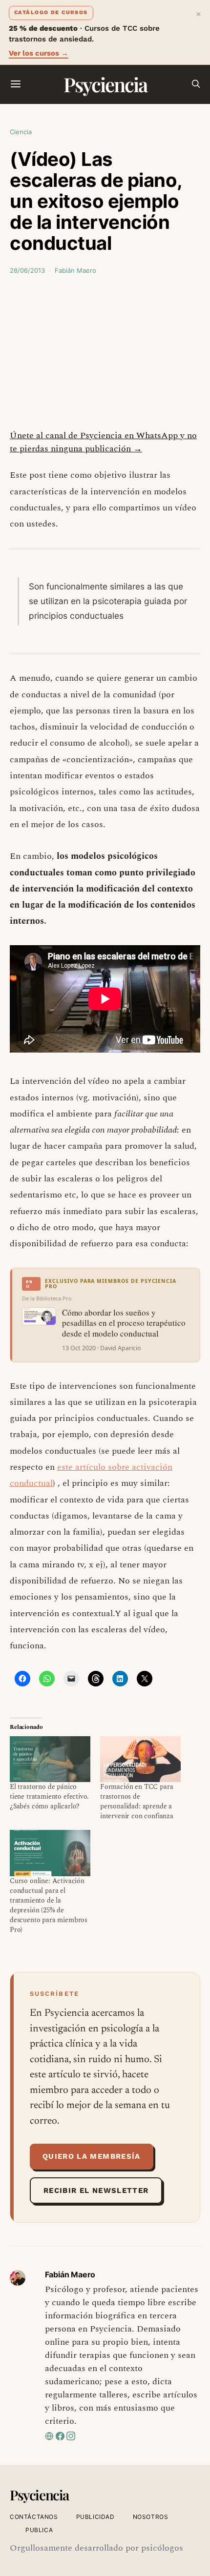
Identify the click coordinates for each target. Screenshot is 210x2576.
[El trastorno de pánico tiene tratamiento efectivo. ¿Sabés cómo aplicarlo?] (50, 1759)
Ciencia (21, 132)
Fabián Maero (75, 270)
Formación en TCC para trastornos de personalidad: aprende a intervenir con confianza (137, 1801)
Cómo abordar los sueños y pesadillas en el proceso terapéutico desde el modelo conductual (124, 1323)
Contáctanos (34, 2517)
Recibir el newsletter (96, 2191)
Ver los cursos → (39, 53)
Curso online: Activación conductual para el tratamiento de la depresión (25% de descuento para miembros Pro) (49, 1905)
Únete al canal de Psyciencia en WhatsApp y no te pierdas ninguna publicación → (103, 442)
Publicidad (95, 2517)
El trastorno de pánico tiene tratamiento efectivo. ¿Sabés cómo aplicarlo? (49, 1796)
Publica (39, 2530)
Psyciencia (105, 84)
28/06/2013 (27, 270)
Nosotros (151, 2517)
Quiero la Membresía (92, 2156)
